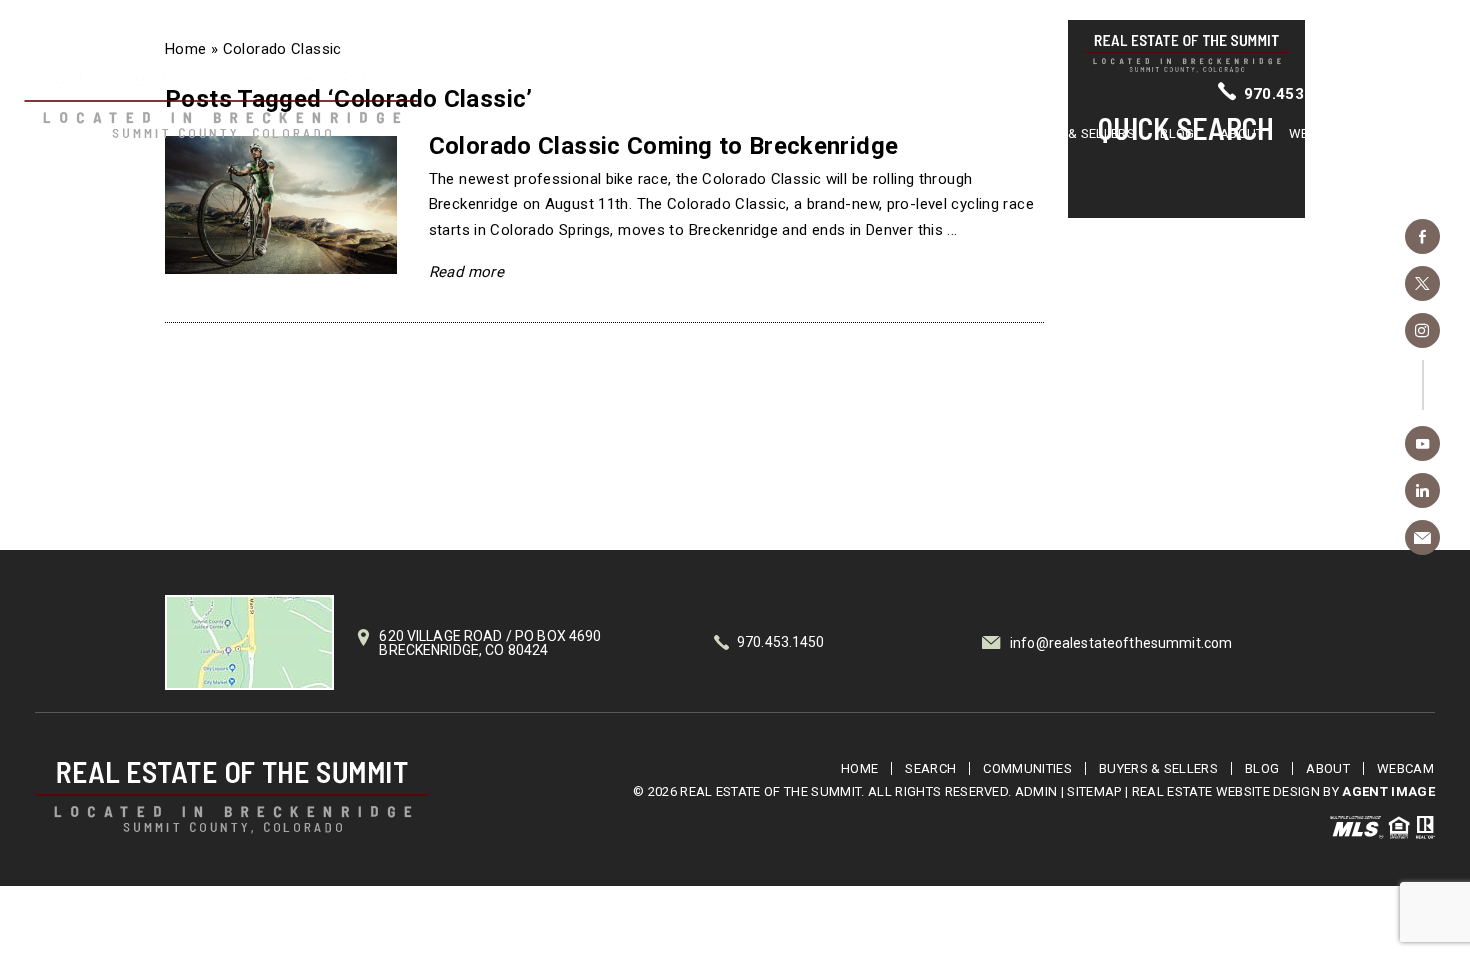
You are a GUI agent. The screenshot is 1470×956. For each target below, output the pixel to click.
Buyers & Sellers (1075, 133)
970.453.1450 (1295, 94)
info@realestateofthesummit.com (1121, 643)
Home (781, 133)
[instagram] (1422, 330)
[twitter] (1422, 283)
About (1242, 133)
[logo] (232, 798)
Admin (1036, 791)
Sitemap (1094, 791)
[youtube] (1422, 443)
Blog (1177, 133)
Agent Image (1388, 791)
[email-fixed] (1422, 537)
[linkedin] (1422, 490)
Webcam (1317, 133)
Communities (946, 133)
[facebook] (1422, 236)
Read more (466, 272)
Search (851, 133)
